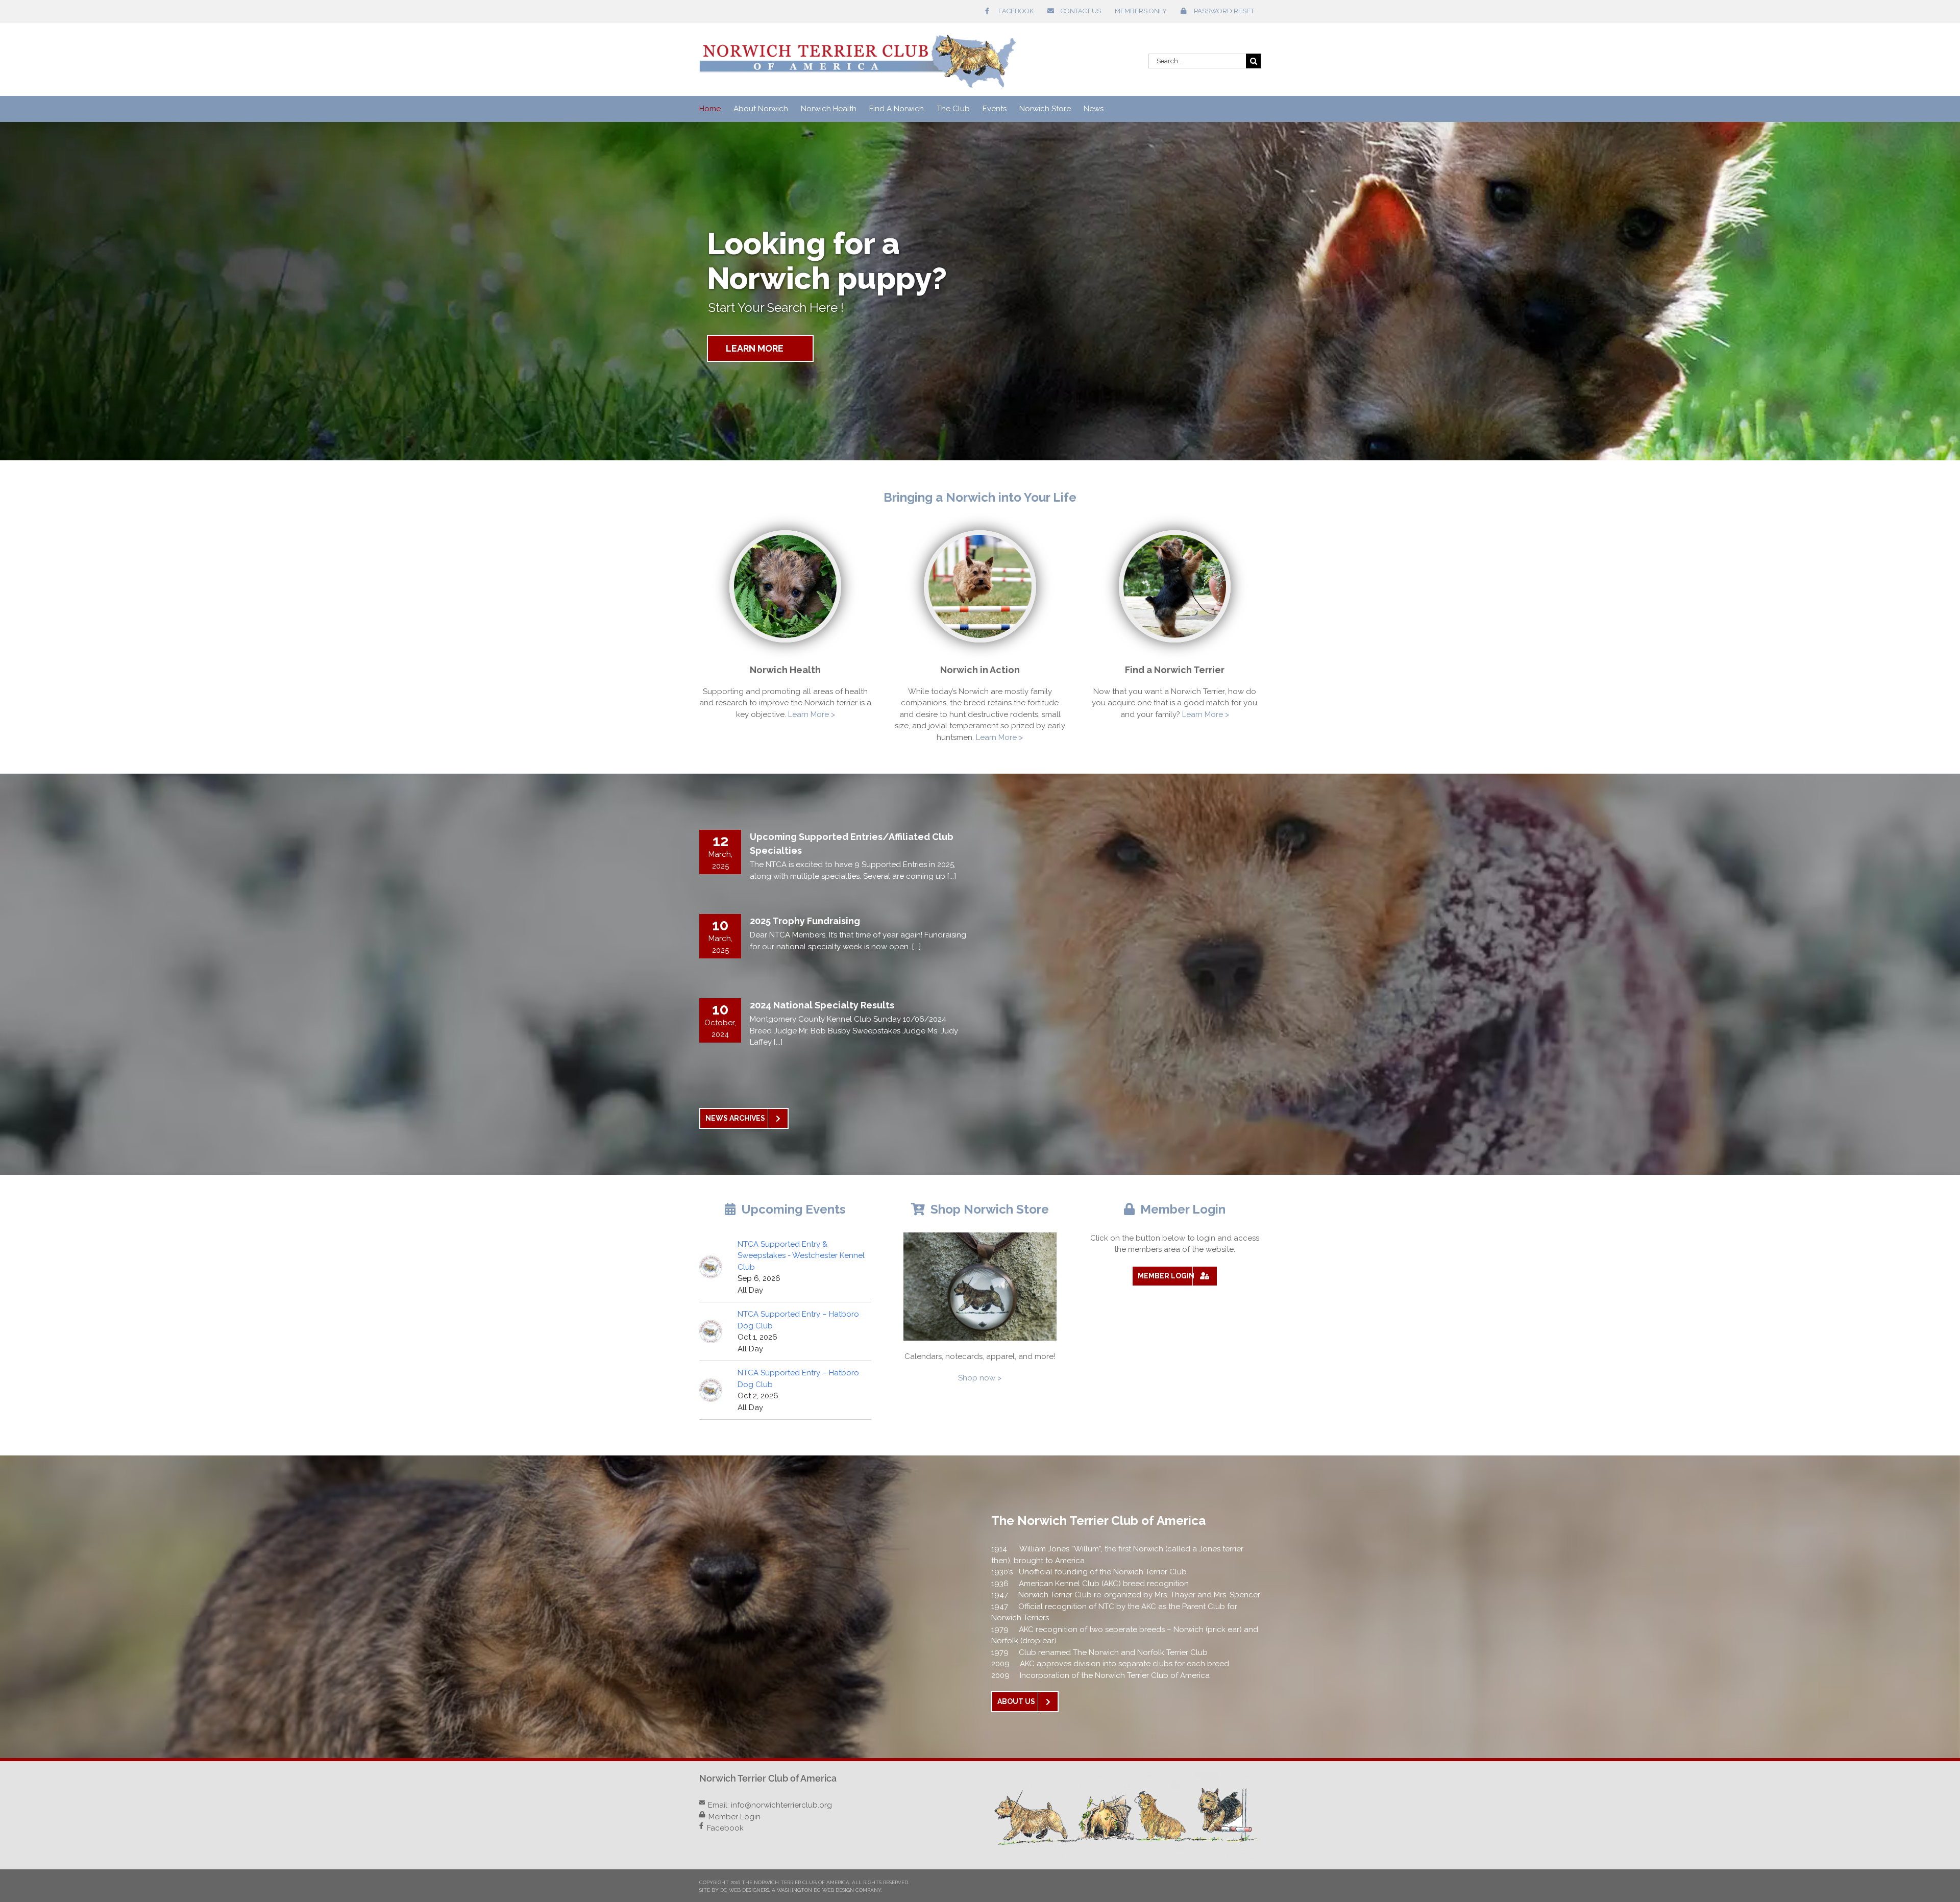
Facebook (725, 1828)
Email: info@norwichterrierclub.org (770, 1805)
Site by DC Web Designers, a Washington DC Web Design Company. (791, 1890)
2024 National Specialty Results (822, 1005)
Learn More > (812, 714)
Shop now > (980, 1378)
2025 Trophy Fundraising (805, 921)
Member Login (734, 1817)
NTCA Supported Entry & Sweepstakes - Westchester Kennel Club (801, 1256)
